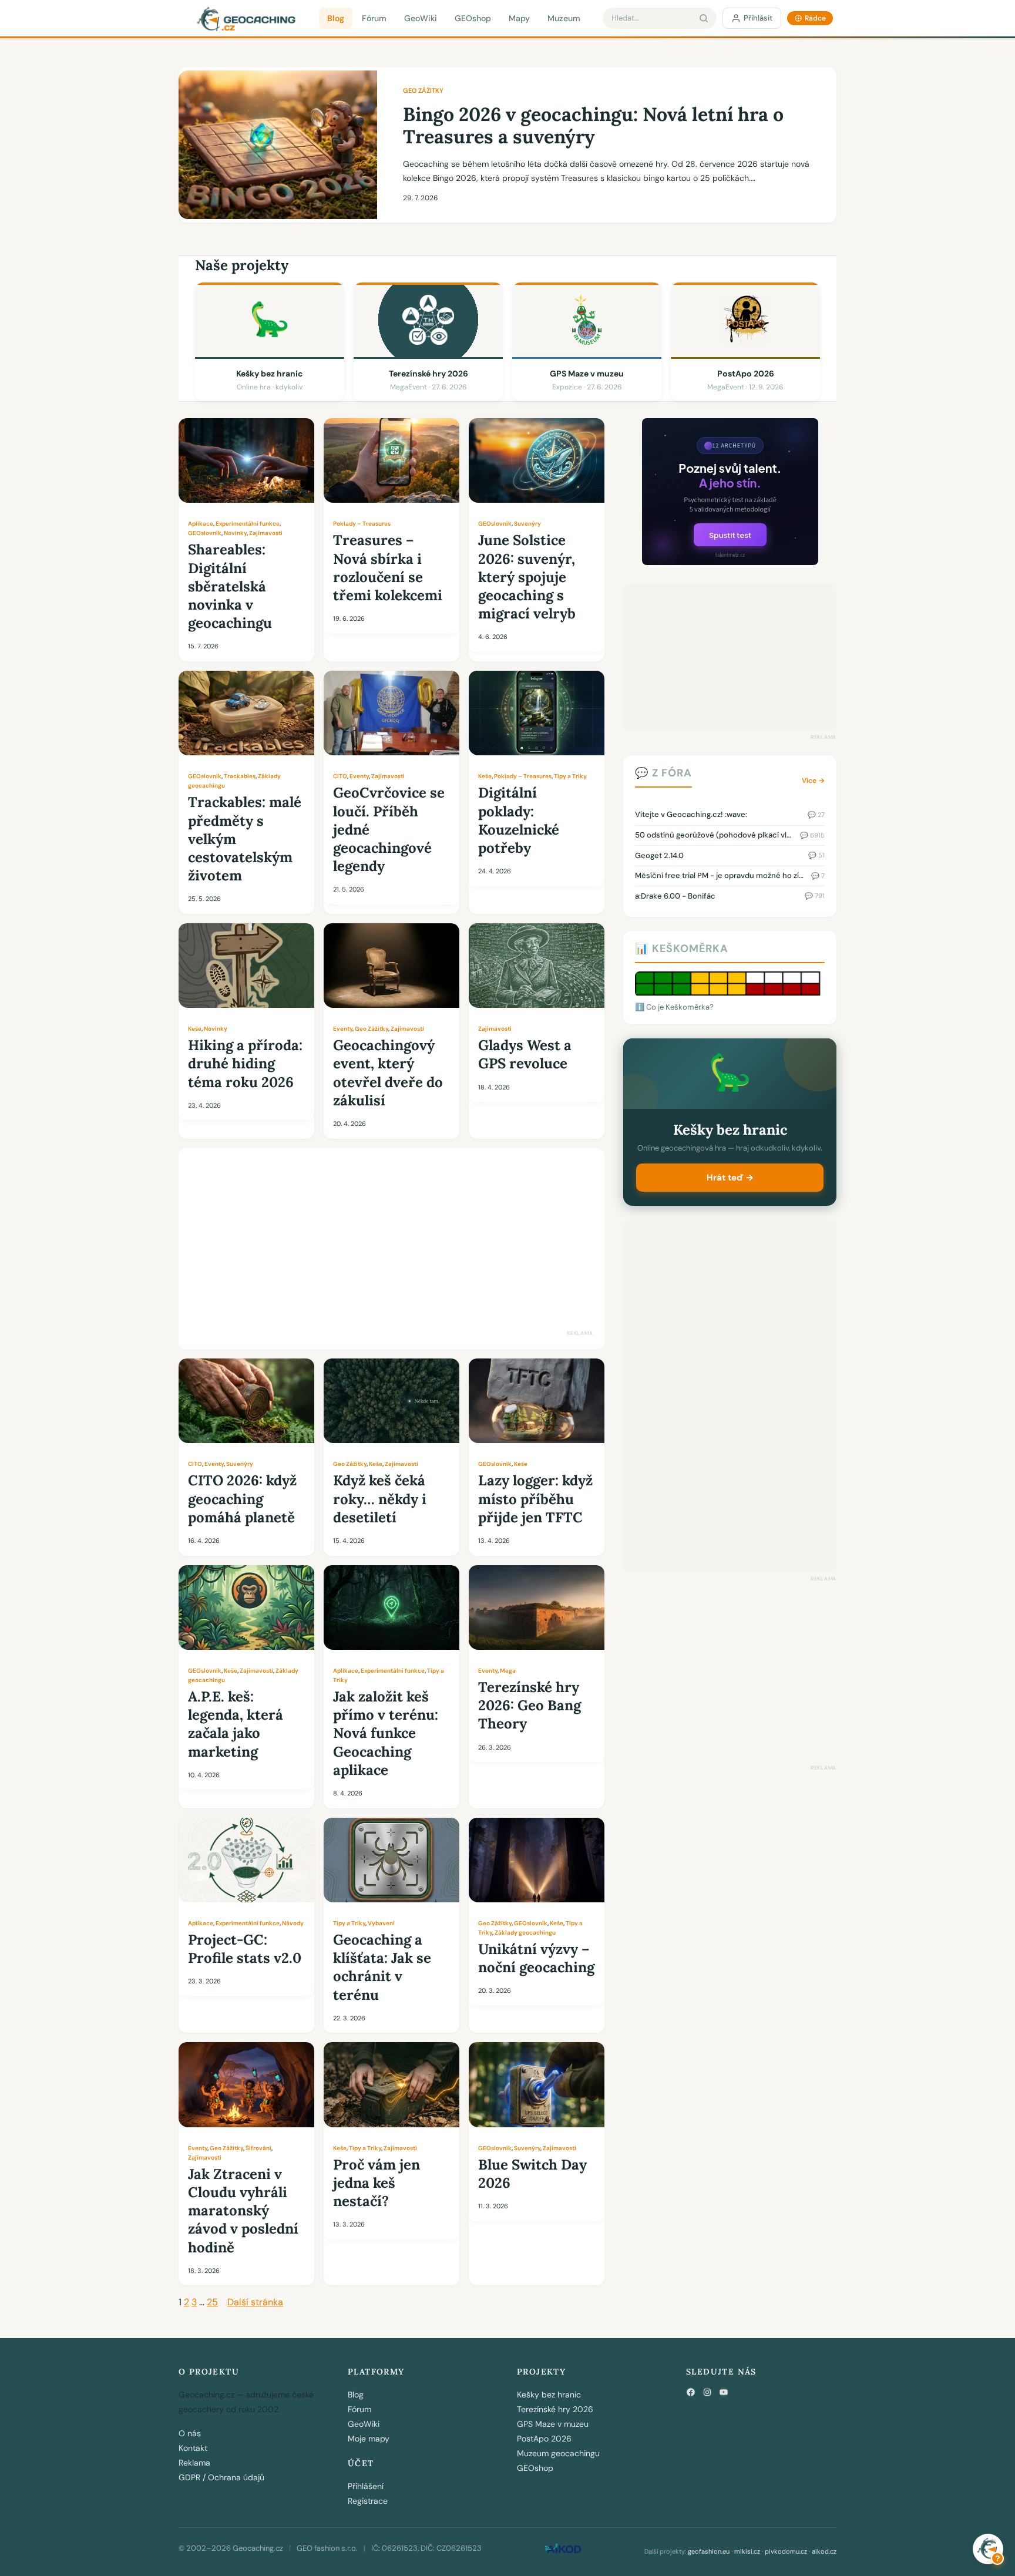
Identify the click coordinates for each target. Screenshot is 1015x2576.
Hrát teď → (730, 1178)
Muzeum (564, 18)
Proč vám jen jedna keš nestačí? (377, 2183)
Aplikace (201, 524)
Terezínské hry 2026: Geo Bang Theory (530, 1705)
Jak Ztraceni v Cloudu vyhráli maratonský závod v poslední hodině (243, 2211)
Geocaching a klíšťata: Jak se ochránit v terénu (382, 1967)
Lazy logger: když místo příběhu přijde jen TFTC (535, 1499)
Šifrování (258, 2148)
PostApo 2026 (544, 2439)
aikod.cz (824, 2551)
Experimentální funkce (248, 524)
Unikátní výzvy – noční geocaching (536, 1958)
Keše (485, 776)
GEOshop (473, 18)
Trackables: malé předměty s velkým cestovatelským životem (245, 839)
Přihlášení (366, 2486)
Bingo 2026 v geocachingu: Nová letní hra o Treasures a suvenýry (593, 126)
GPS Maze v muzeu (553, 2424)
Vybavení (381, 1923)
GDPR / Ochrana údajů (221, 2477)
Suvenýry (527, 524)
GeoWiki (421, 18)
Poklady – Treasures (362, 524)
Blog (336, 18)
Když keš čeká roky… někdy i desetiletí (380, 1499)
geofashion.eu (709, 2551)
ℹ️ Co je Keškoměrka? (674, 1007)
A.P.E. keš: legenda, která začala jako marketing (236, 1724)
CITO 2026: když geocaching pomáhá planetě (242, 1499)
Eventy (359, 776)
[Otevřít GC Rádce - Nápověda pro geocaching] (988, 2549)
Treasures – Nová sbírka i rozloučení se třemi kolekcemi (388, 568)
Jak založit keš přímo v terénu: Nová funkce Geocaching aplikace (386, 1733)
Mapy (519, 18)
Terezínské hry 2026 (555, 2409)
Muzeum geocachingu (558, 2453)
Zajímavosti (266, 533)
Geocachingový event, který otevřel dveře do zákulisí (388, 1073)
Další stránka (255, 2302)
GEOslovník (205, 533)
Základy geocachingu (525, 1933)
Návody (293, 1923)
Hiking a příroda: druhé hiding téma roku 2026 (245, 1063)
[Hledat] (704, 18)
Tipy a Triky (570, 776)
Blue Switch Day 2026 (532, 2174)
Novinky (235, 533)
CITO (340, 776)
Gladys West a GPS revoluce (525, 1054)
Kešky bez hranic (549, 2395)
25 (212, 2302)
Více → (813, 781)
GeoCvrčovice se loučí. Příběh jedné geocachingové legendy (389, 829)
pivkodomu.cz (786, 2551)
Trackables (240, 776)
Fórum (374, 18)
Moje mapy (369, 2439)
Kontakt (193, 2448)
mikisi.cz (747, 2551)
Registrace (368, 2501)
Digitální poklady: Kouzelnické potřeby (519, 820)
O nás (190, 2433)
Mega (508, 1671)
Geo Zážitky (423, 90)
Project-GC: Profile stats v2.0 (245, 1949)
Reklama (194, 2463)
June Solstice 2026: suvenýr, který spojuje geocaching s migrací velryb (527, 577)
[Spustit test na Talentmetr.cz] (730, 562)
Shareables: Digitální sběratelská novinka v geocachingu (230, 586)
